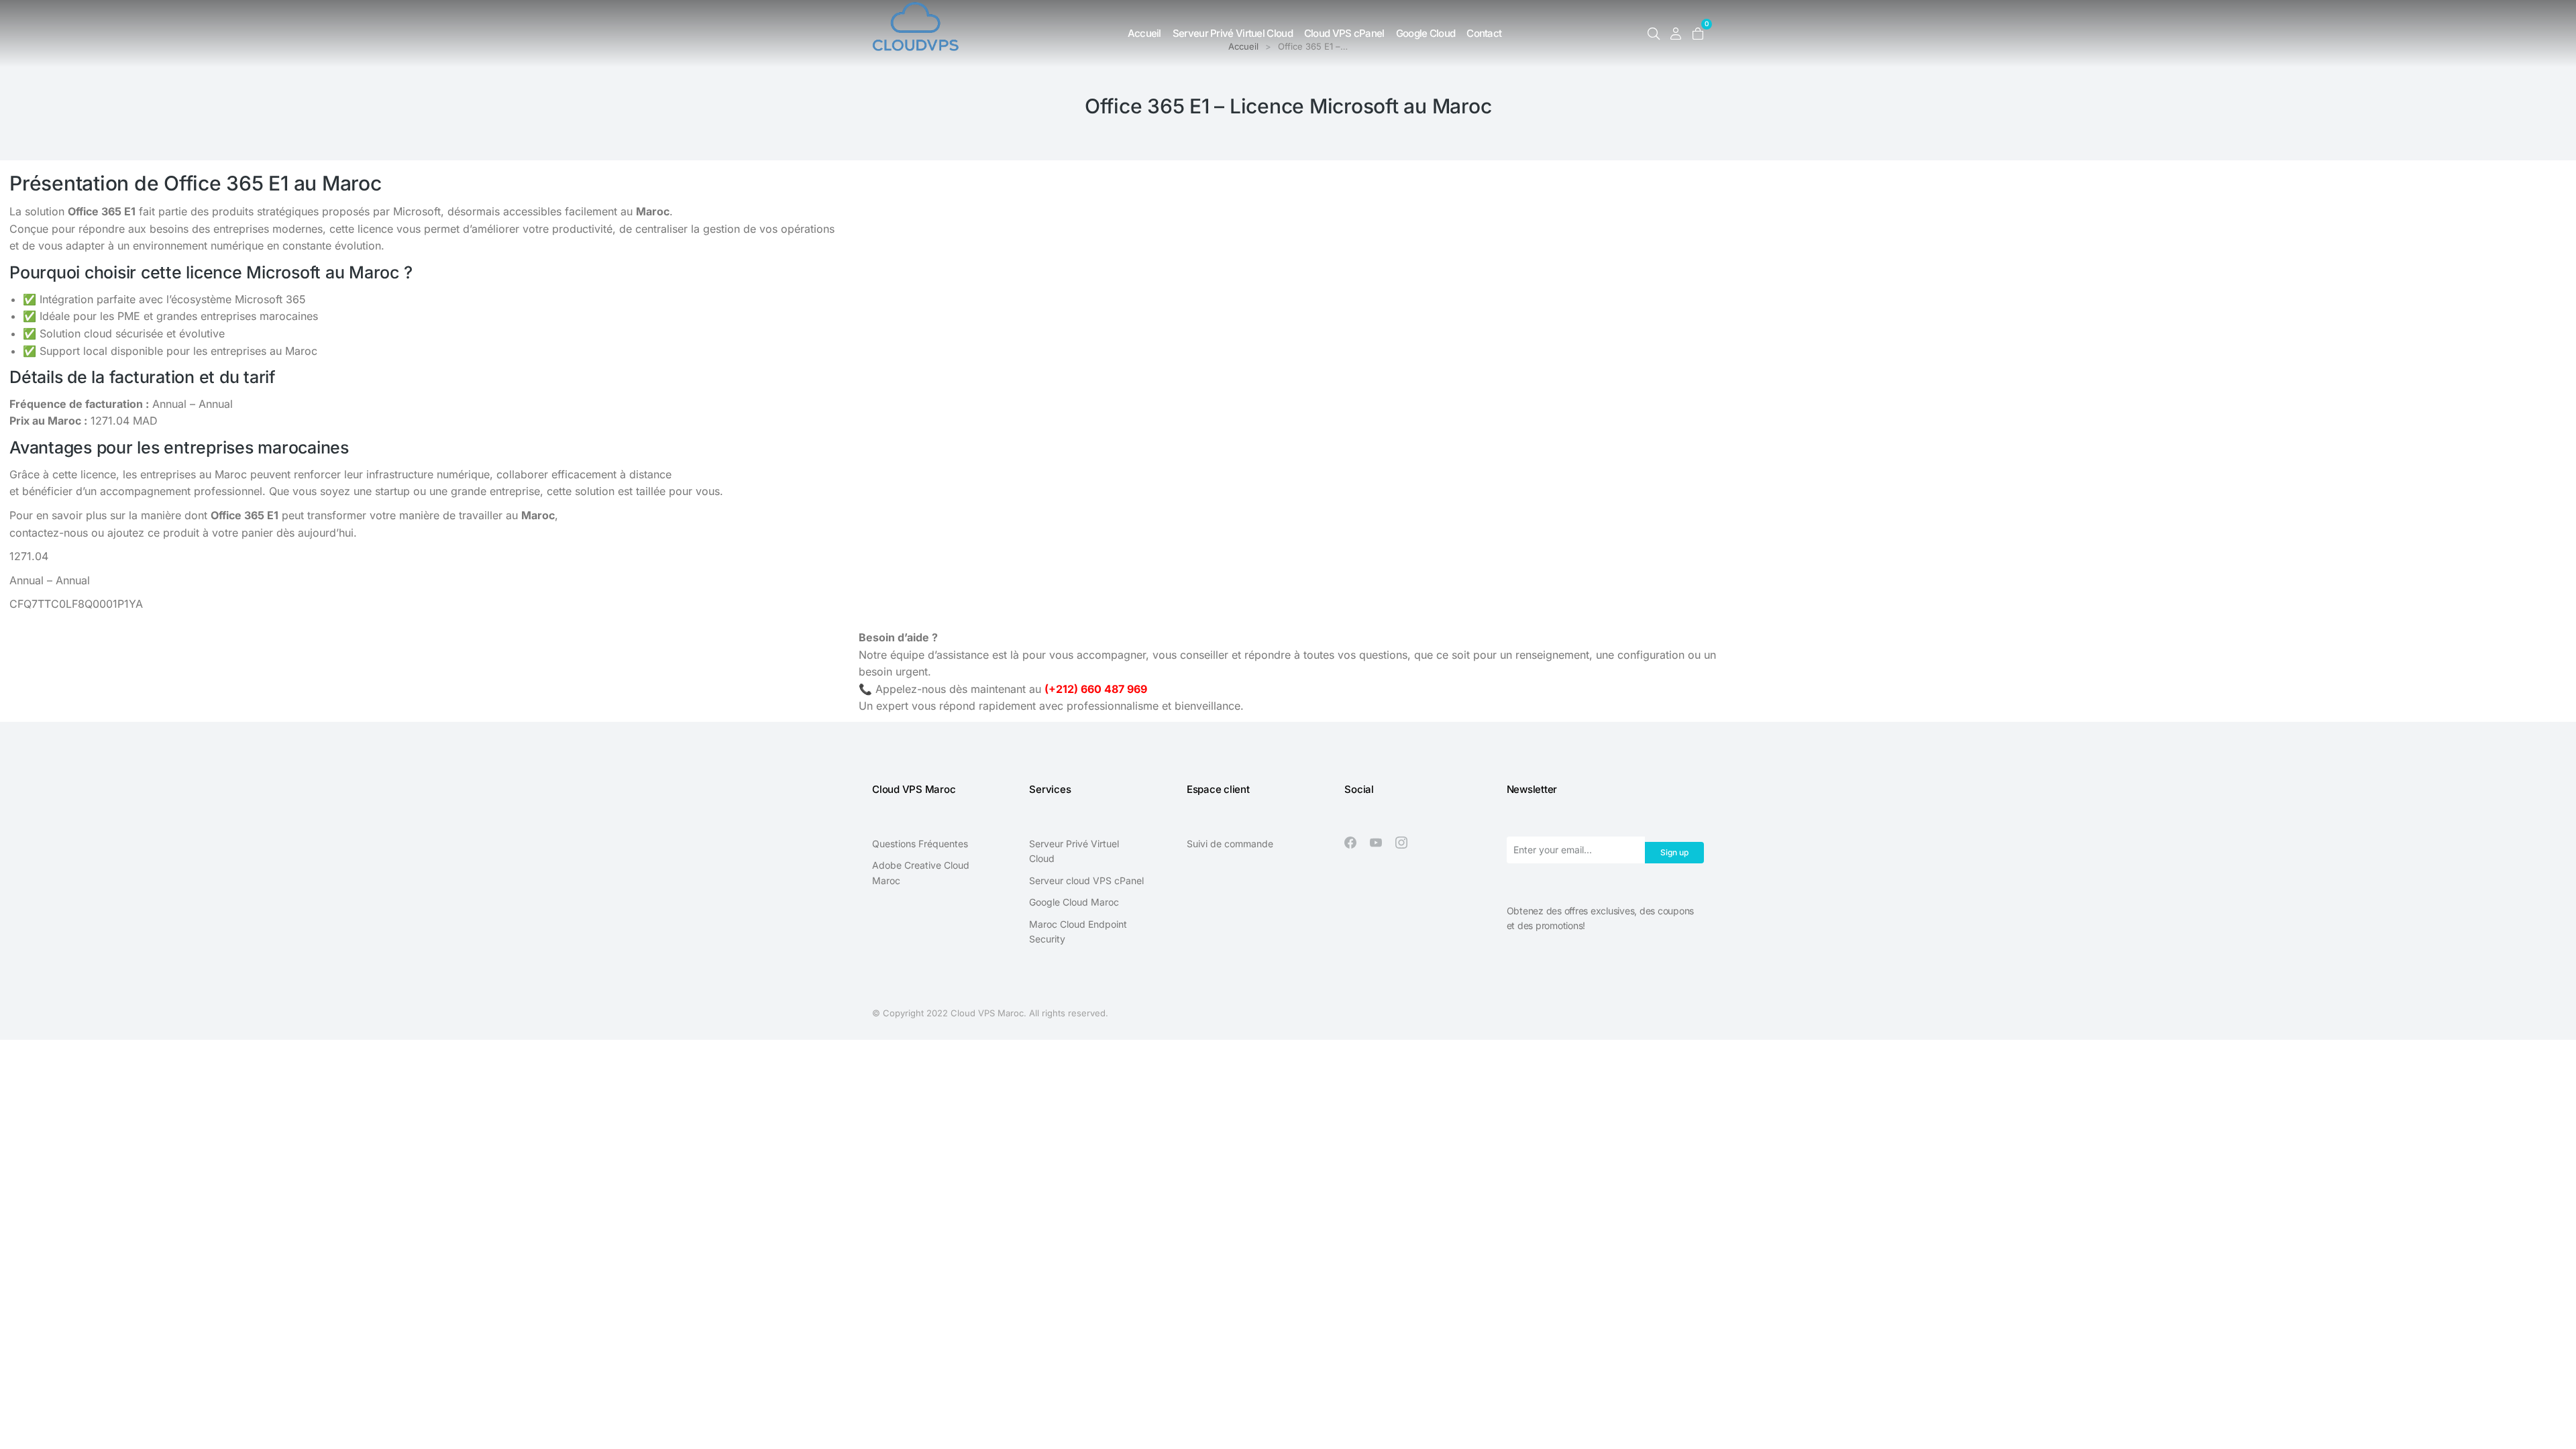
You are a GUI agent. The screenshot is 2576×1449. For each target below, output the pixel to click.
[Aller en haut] (2556, 1429)
